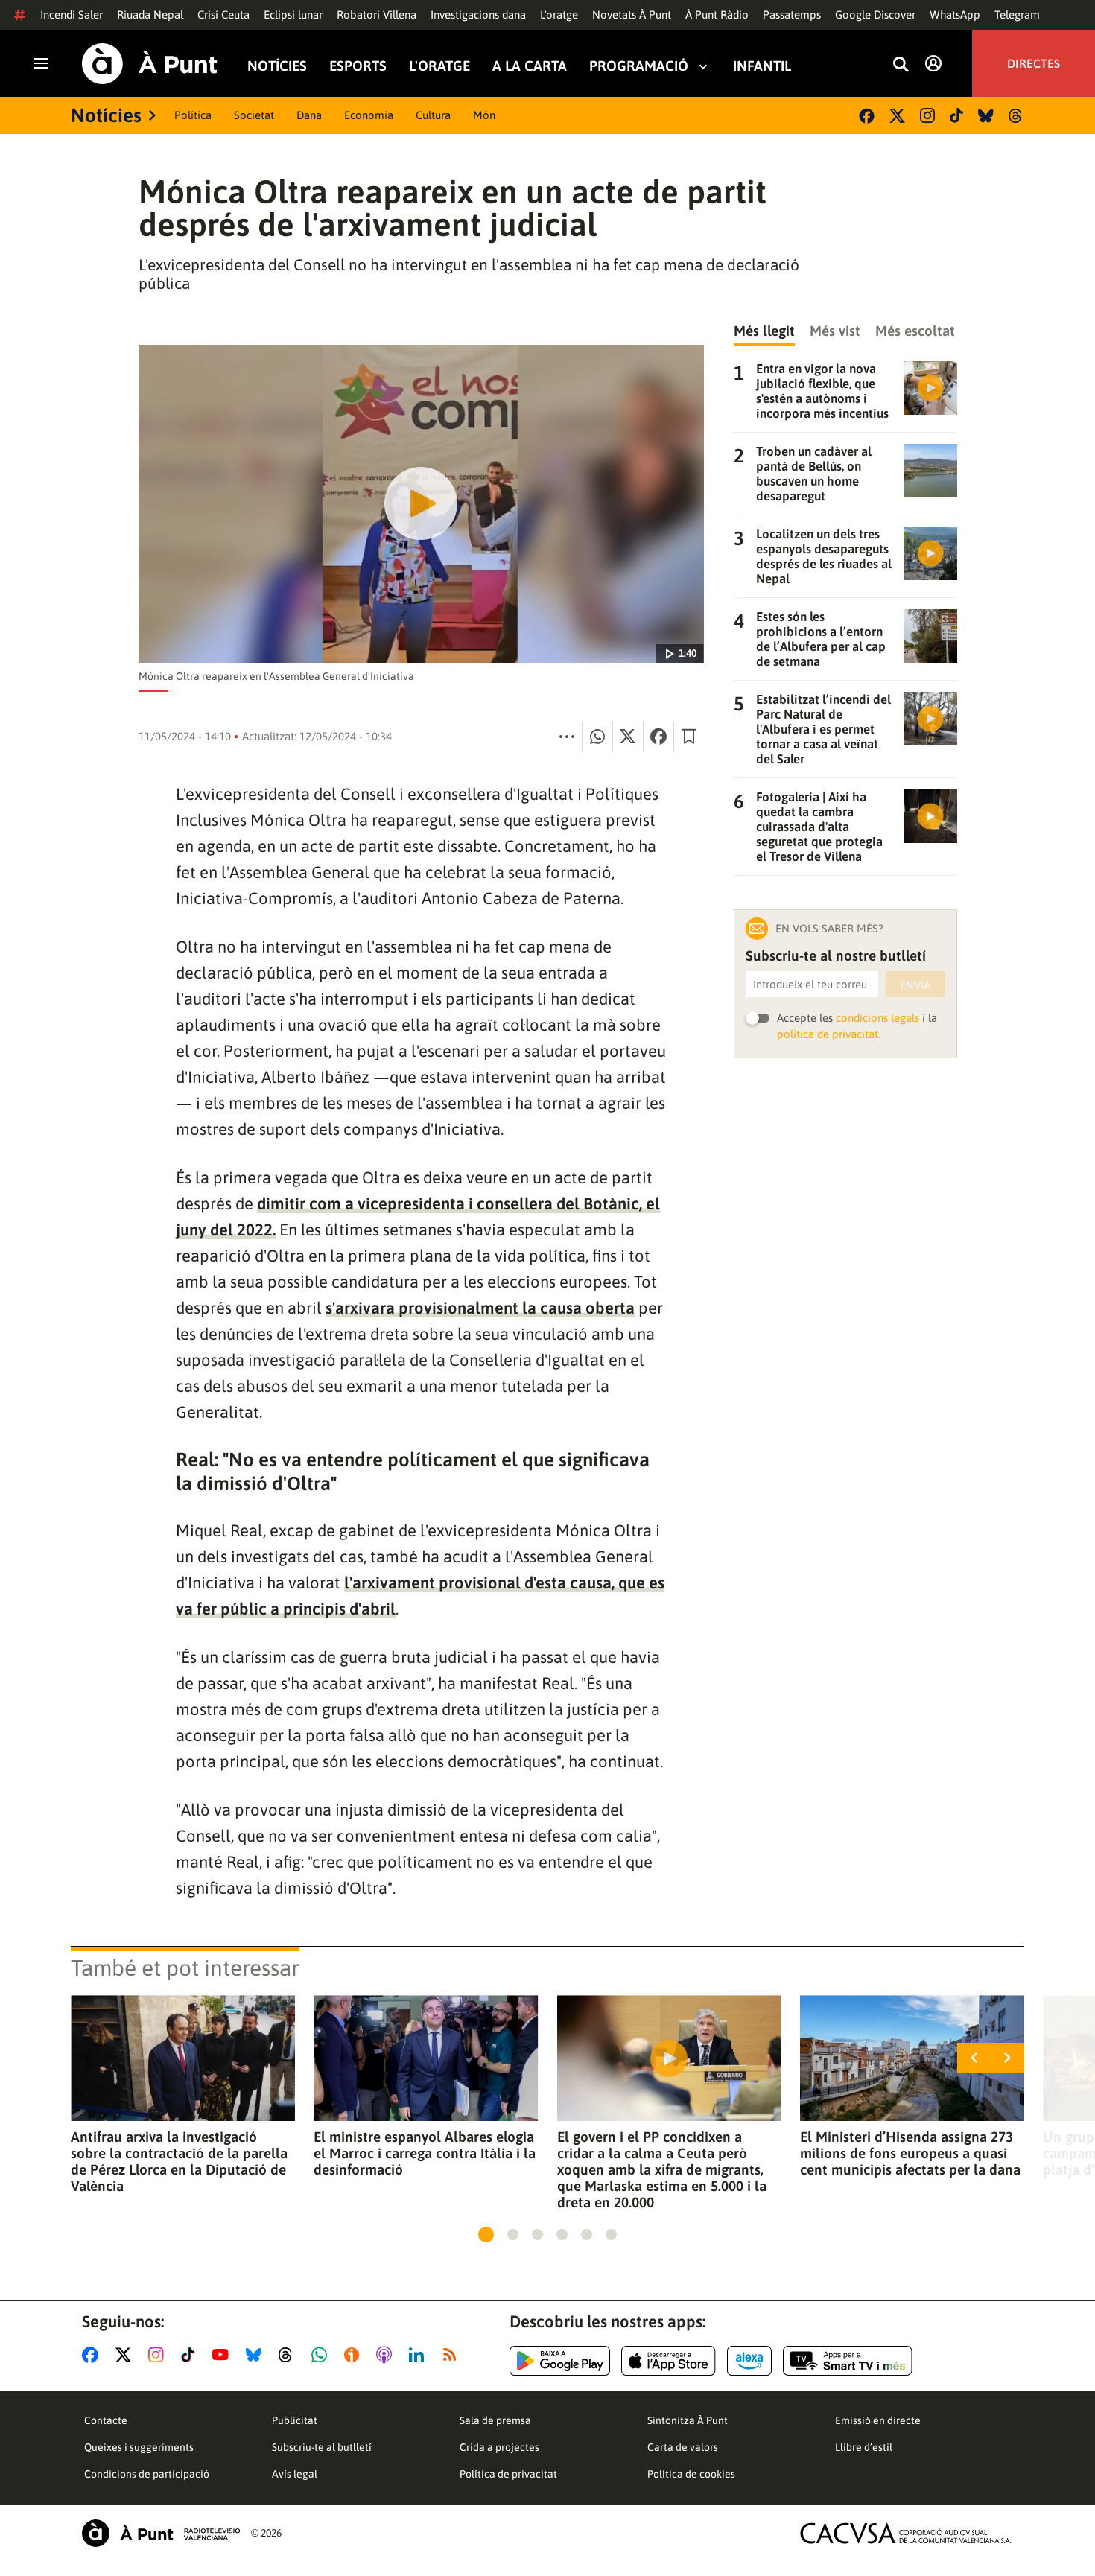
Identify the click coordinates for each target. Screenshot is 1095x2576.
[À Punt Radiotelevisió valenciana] (161, 2533)
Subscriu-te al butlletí (322, 2447)
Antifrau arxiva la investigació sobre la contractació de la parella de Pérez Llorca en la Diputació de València (179, 2161)
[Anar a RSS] (453, 2355)
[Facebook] (867, 116)
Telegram (1017, 15)
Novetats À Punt (632, 15)
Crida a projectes (499, 2447)
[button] (486, 2235)
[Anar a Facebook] (93, 2355)
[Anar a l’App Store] (669, 2361)
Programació (639, 66)
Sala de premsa (495, 2420)
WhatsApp (955, 15)
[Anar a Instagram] (159, 2355)
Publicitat (295, 2420)
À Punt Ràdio (717, 15)
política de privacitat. (829, 1034)
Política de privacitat (508, 2474)
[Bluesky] (986, 116)
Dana (309, 115)
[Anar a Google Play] (560, 2361)
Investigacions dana (478, 15)
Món (484, 115)
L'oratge (559, 15)
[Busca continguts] (901, 65)
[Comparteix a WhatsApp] (597, 737)
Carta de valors (683, 2447)
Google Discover (875, 15)
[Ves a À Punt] (150, 64)
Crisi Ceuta (223, 15)
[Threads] (1016, 116)
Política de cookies (691, 2474)
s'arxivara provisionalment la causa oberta (480, 1308)
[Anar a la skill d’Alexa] (749, 2361)
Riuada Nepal (150, 15)
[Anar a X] (126, 2355)
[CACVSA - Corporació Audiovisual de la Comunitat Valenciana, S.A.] (906, 2533)
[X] (897, 116)
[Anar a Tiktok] (191, 2355)
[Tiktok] (956, 115)
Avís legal (295, 2474)
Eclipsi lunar (293, 15)
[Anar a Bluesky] (257, 2355)
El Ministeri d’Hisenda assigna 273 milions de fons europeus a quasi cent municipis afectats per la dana (910, 2153)
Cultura (433, 115)
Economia (369, 115)
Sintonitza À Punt (688, 2420)
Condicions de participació (147, 2474)
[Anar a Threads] (289, 2355)
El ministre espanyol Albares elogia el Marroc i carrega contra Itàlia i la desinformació (425, 2153)
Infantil (762, 66)
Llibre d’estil (864, 2447)
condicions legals (877, 1018)
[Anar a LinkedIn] (419, 2355)
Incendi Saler (72, 15)
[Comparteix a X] (628, 737)
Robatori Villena (377, 15)
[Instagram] (927, 115)
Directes (1034, 63)
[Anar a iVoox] (355, 2355)
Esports (358, 66)
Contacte (106, 2420)
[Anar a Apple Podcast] (387, 2355)
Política (193, 115)
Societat (254, 115)
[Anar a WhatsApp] (322, 2355)
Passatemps (792, 15)
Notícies (277, 66)
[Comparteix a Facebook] (658, 737)
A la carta (530, 66)
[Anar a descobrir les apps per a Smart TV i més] (848, 2361)
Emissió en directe (878, 2420)
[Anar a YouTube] (223, 2355)
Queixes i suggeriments (139, 2447)
